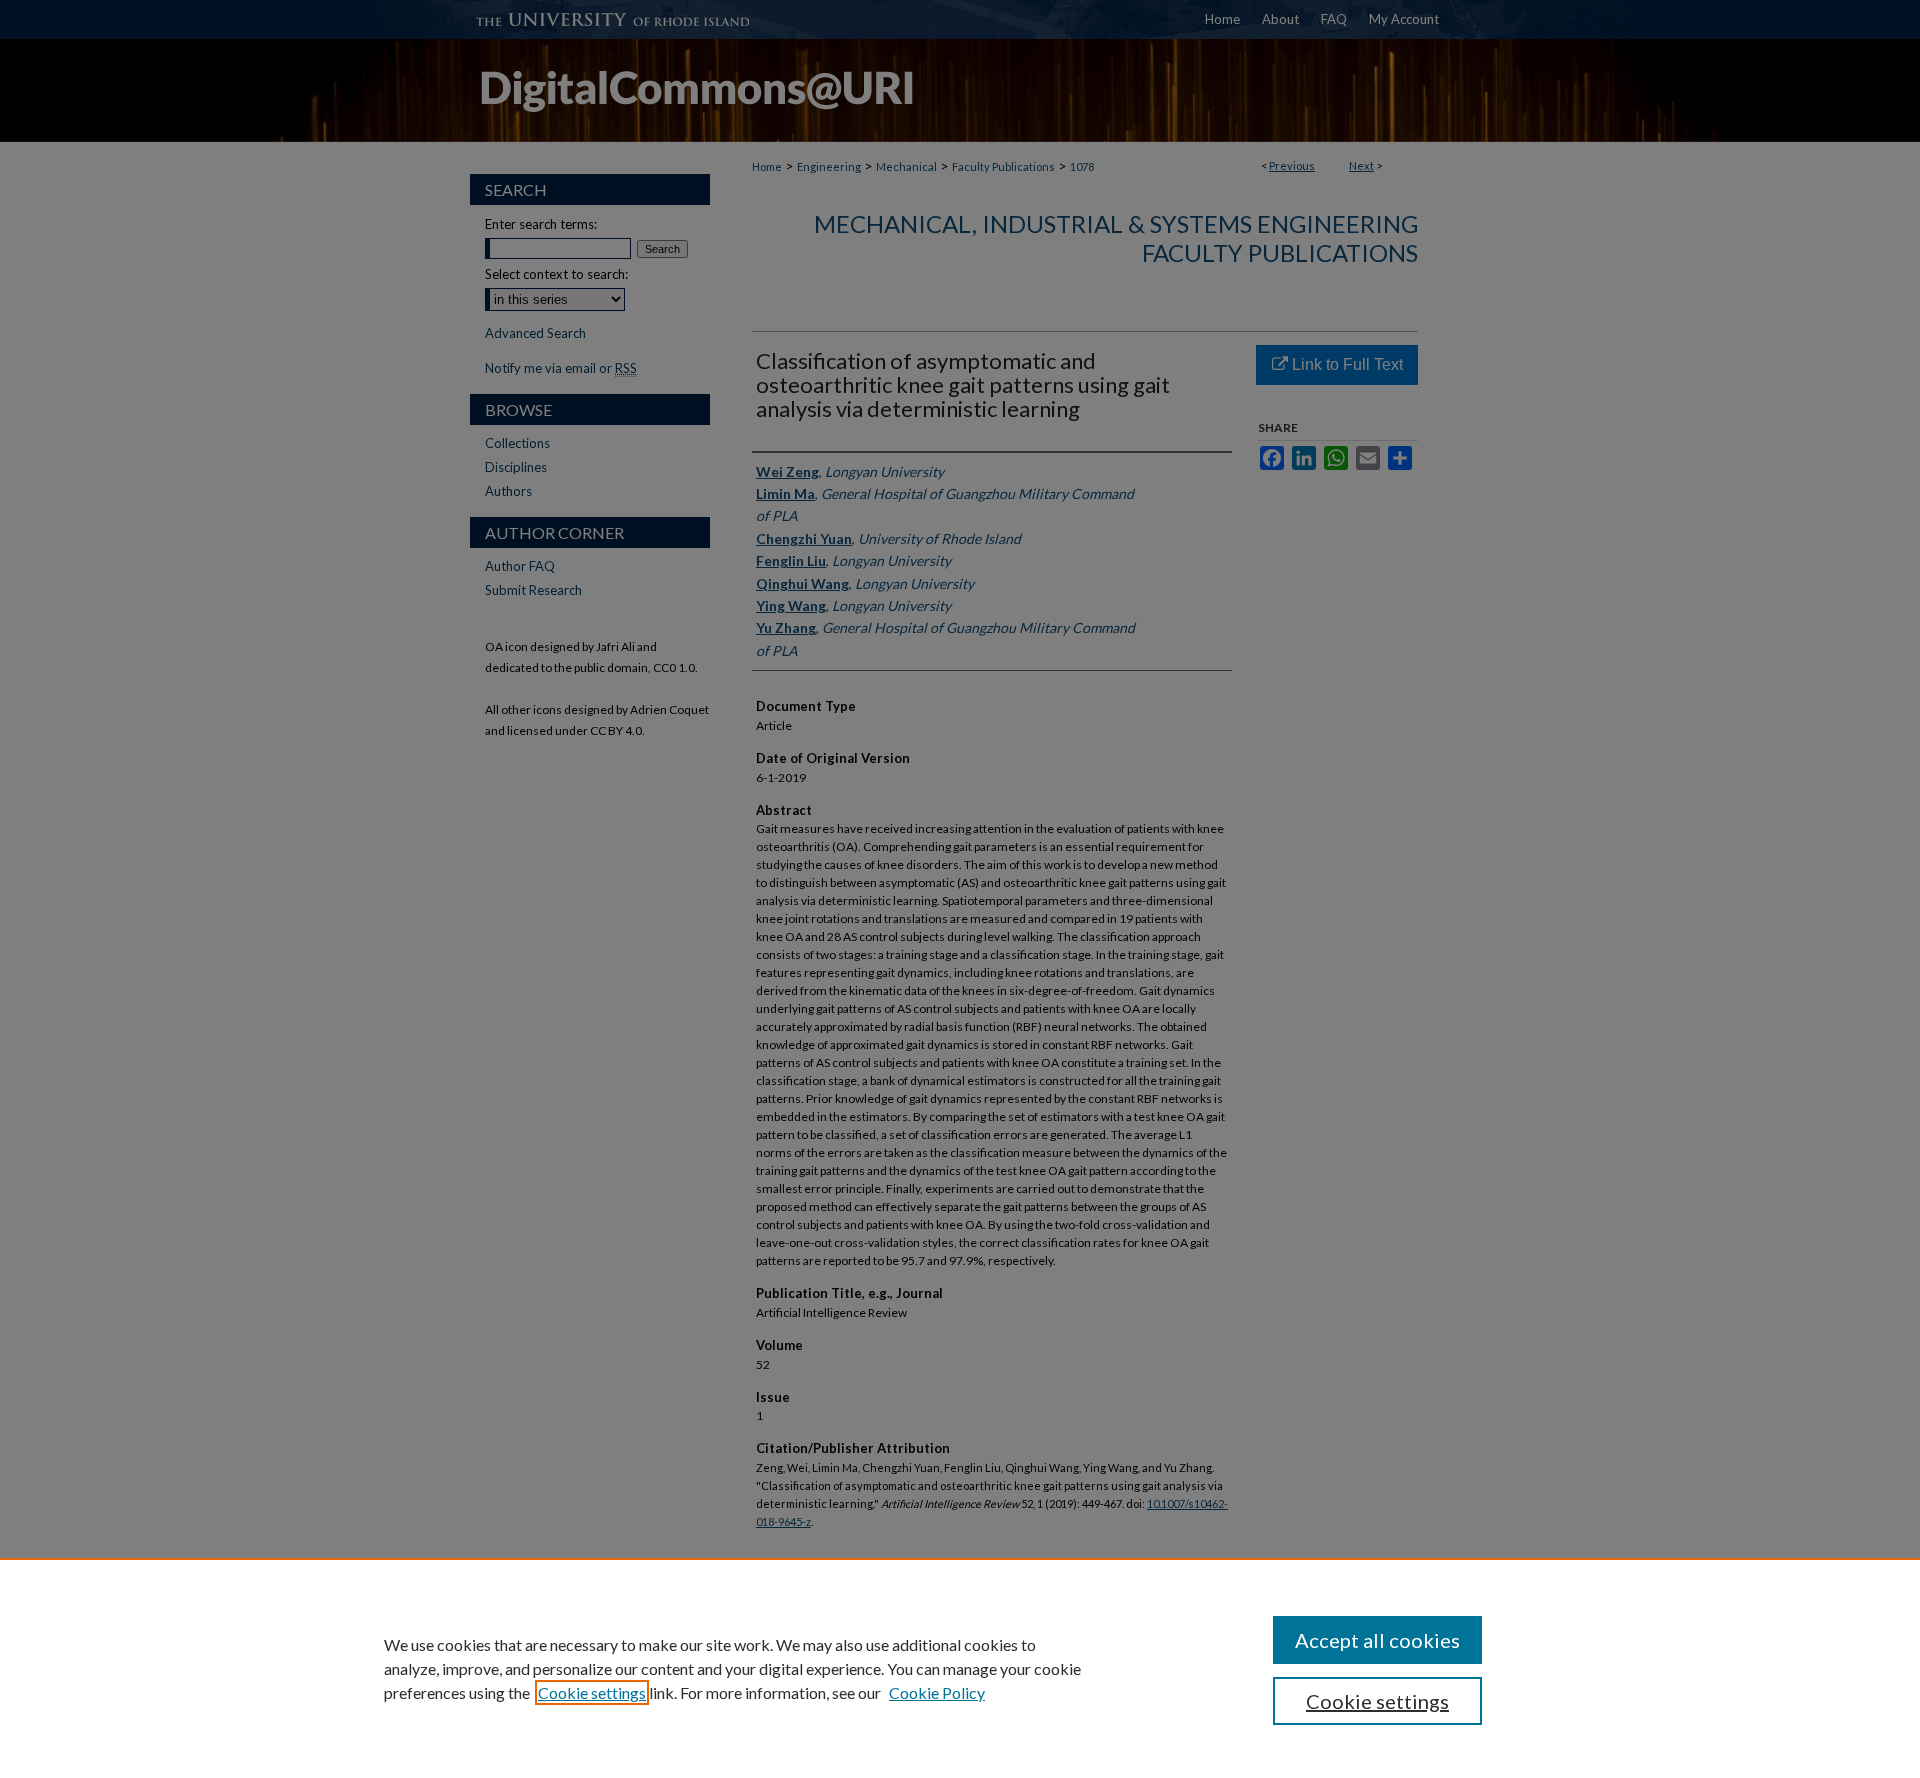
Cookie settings (592, 1692)
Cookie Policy (937, 1692)
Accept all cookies (1377, 1640)
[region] (960, 1668)
